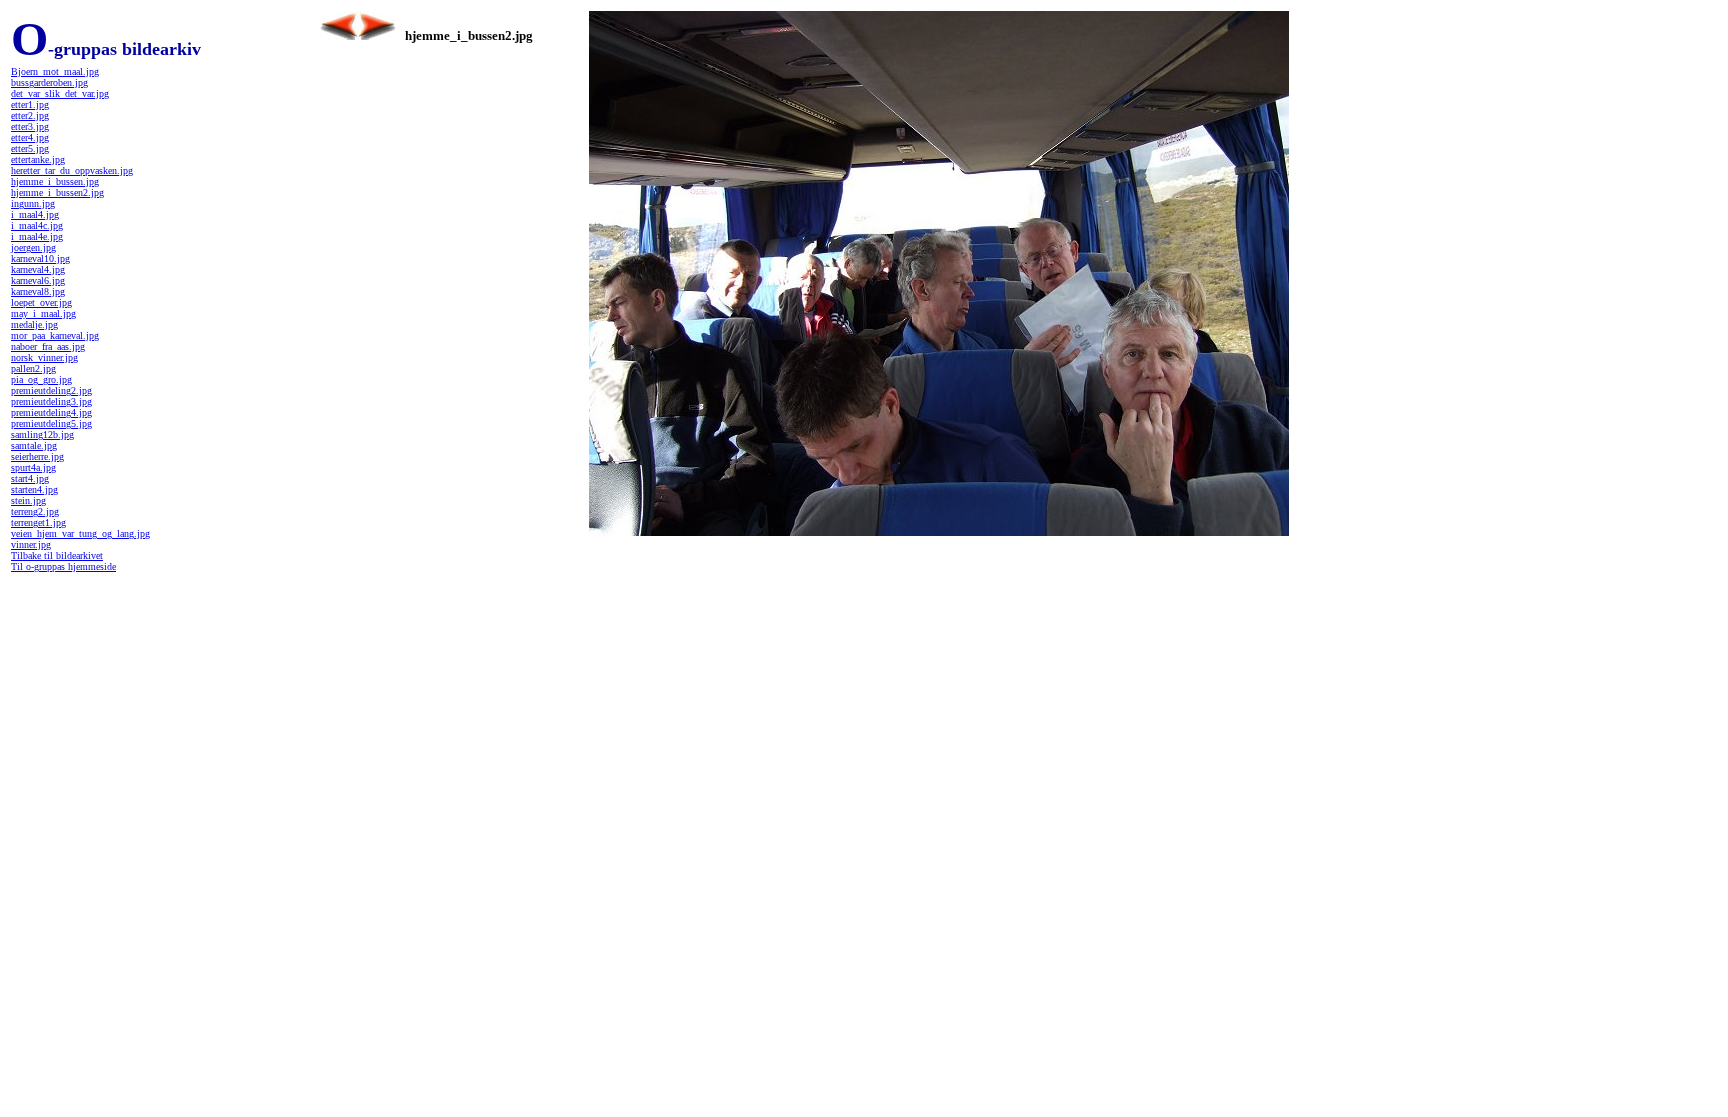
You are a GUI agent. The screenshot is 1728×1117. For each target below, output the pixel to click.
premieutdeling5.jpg (51, 423)
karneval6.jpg (38, 280)
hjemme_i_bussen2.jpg (57, 192)
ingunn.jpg (33, 203)
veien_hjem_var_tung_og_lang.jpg (80, 533)
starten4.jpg (34, 489)
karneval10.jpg (40, 258)
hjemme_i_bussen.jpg (55, 181)
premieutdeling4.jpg (51, 412)
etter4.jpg (30, 137)
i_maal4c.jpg (37, 225)
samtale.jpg (34, 445)
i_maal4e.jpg (37, 236)
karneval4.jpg (38, 269)
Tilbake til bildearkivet (57, 555)
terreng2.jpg (35, 511)
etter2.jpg (30, 115)
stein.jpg (28, 500)
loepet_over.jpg (41, 302)
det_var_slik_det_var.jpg (60, 93)
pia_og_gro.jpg (41, 379)
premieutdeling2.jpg (51, 390)
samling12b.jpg (42, 434)
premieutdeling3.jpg (51, 401)
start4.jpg (30, 478)
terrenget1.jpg (38, 522)
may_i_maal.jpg (43, 313)
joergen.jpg (33, 247)
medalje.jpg (34, 324)
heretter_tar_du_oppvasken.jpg (72, 170)
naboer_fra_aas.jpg (48, 346)
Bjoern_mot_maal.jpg (55, 71)
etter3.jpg (30, 126)
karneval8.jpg (38, 291)
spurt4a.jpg (33, 467)
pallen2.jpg (33, 368)
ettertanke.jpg (38, 159)
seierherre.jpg (37, 456)
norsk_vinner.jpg (44, 357)
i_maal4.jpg (35, 214)
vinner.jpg (31, 544)
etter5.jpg (30, 148)
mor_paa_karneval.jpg (55, 335)
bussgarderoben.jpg (49, 82)
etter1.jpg (30, 104)
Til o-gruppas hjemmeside (63, 566)
